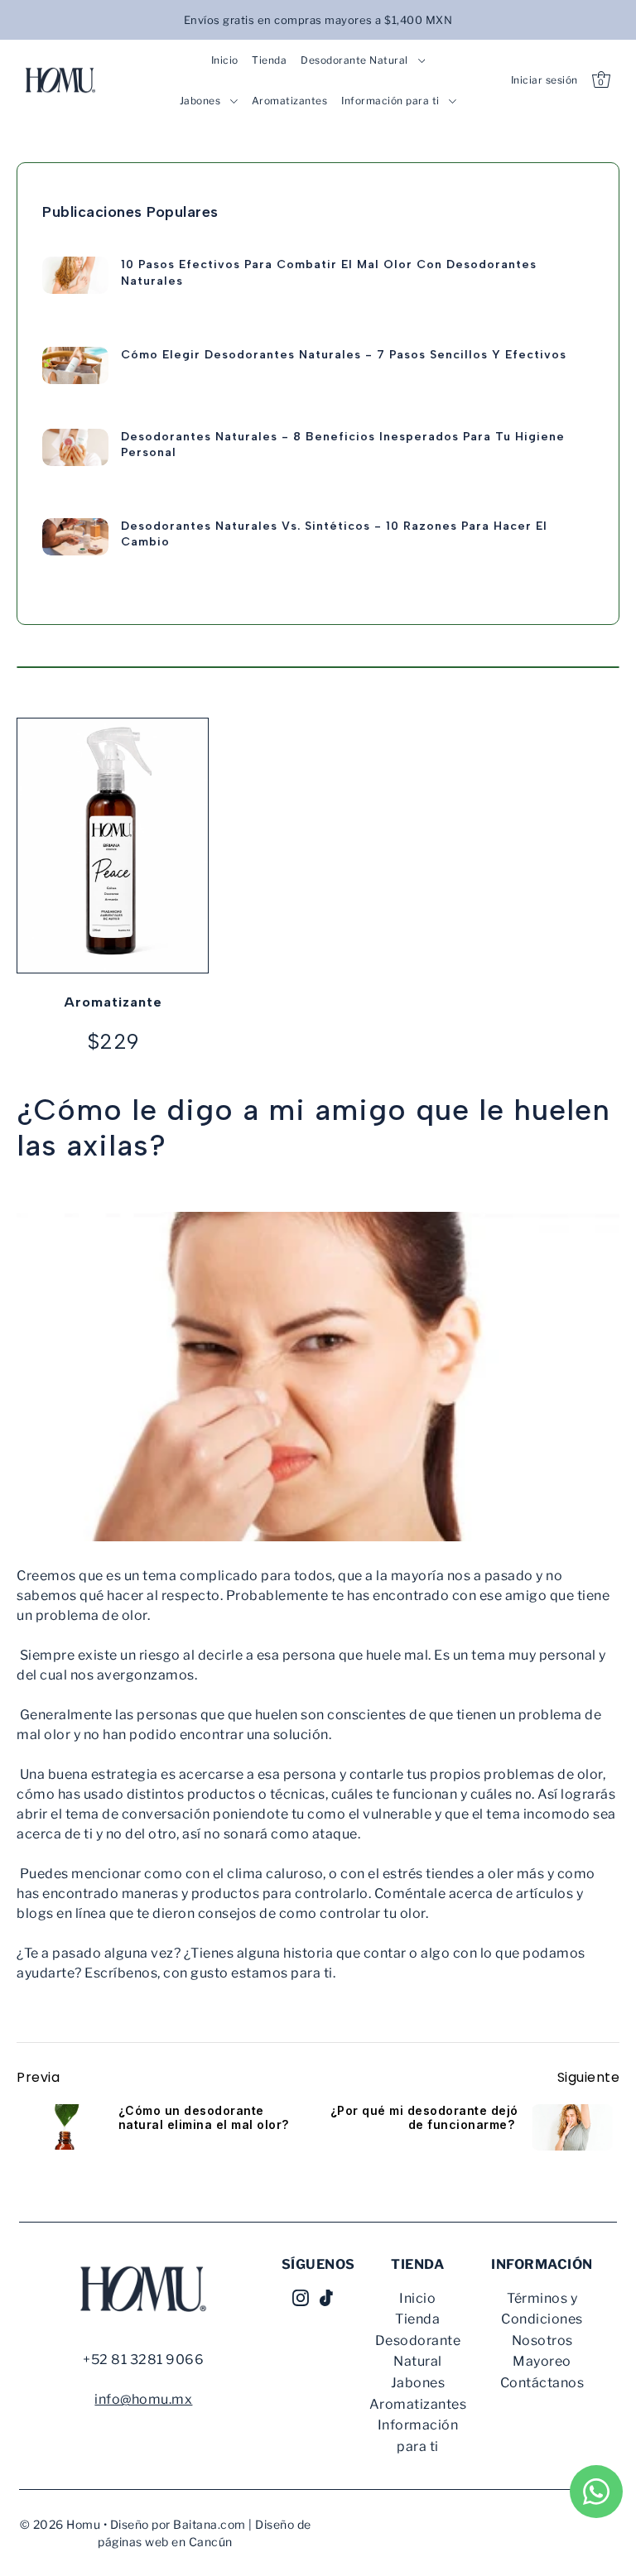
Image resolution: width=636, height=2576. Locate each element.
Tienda (417, 2319)
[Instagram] (301, 2298)
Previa (38, 2077)
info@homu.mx (143, 2399)
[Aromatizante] (113, 846)
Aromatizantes (418, 2404)
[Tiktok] (326, 2298)
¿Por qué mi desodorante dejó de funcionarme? (424, 2118)
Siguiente (589, 2077)
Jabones (418, 2383)
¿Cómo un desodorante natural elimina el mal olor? (204, 2118)
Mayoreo (542, 2361)
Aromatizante (113, 1002)
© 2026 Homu (60, 2524)
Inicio (417, 2298)
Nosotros (542, 2341)
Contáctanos (542, 2383)
